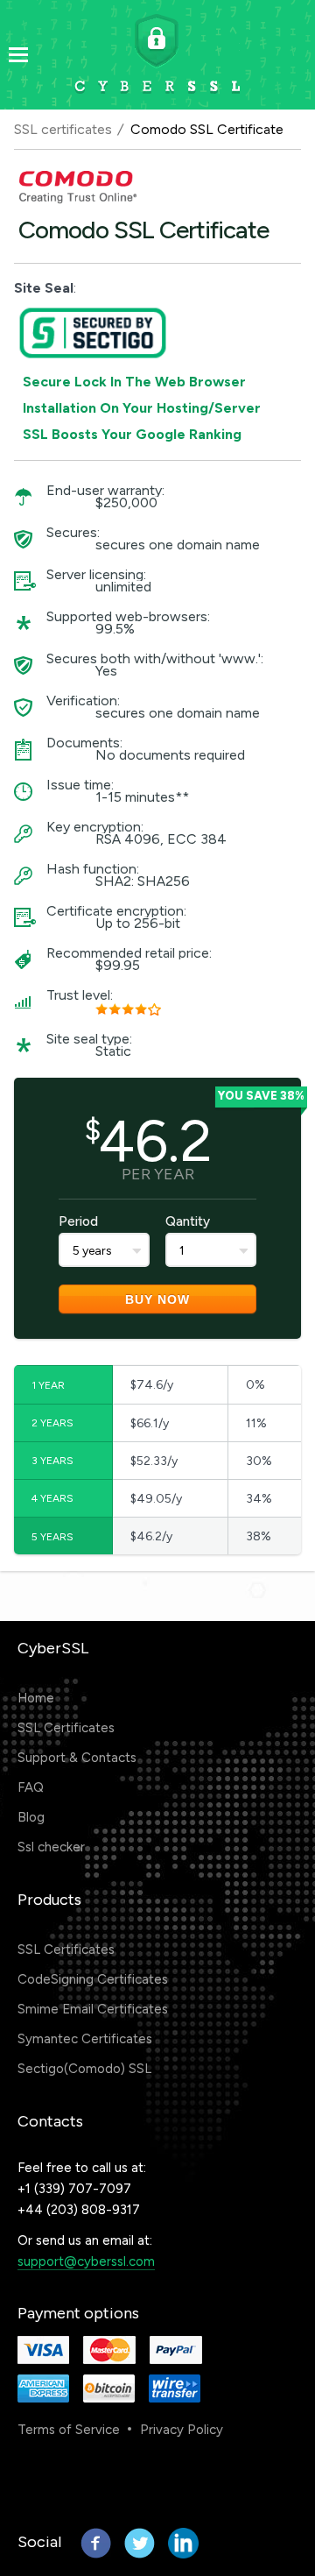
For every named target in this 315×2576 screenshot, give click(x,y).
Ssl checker (51, 1847)
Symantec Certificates (85, 2039)
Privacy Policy (182, 2430)
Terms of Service (69, 2430)
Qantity (188, 1221)
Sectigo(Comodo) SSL (84, 2069)
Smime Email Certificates (93, 2009)
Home (36, 1698)
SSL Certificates (66, 1728)
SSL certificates (63, 129)
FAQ (31, 1787)
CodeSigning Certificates (93, 1979)
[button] (122, 2483)
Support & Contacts (77, 1758)
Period (78, 1221)
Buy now (157, 1299)
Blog (31, 1817)
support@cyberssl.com (86, 2261)
